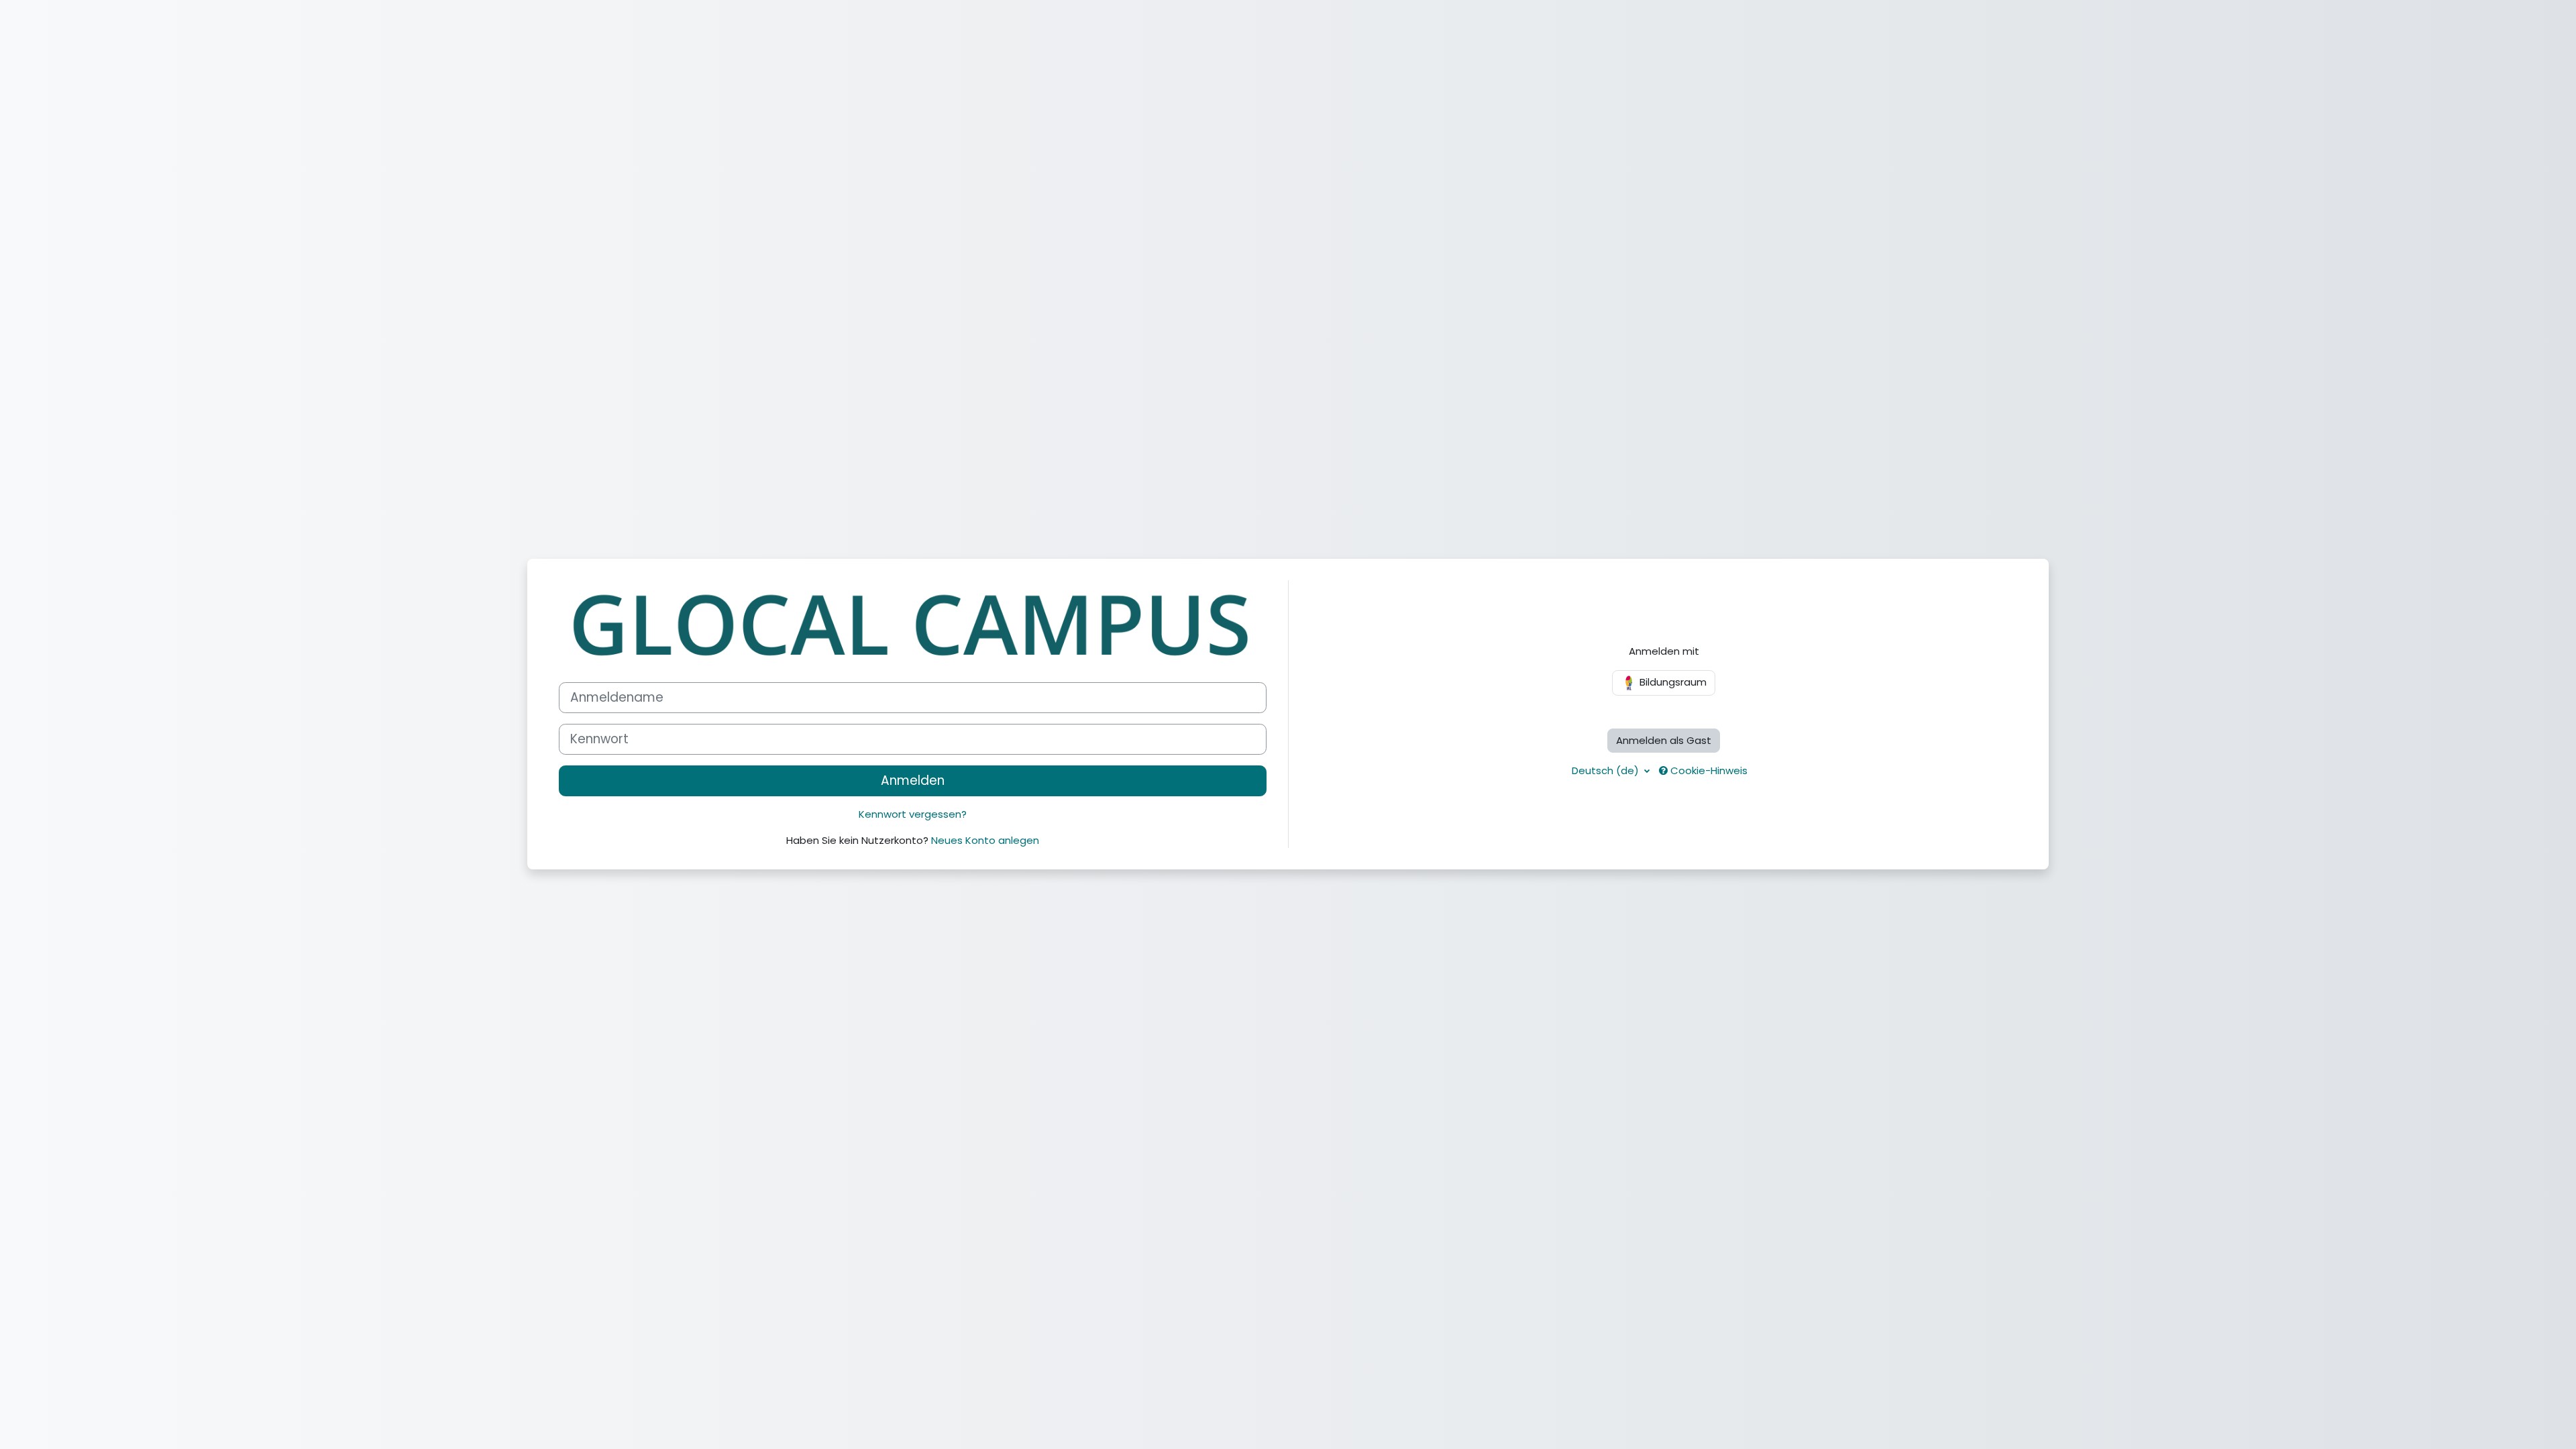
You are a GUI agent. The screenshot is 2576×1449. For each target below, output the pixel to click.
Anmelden (913, 781)
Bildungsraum (1672, 682)
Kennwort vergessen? (913, 814)
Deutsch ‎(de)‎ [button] (1607, 770)
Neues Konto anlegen (985, 840)
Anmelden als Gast (1664, 740)
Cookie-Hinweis (1708, 770)
